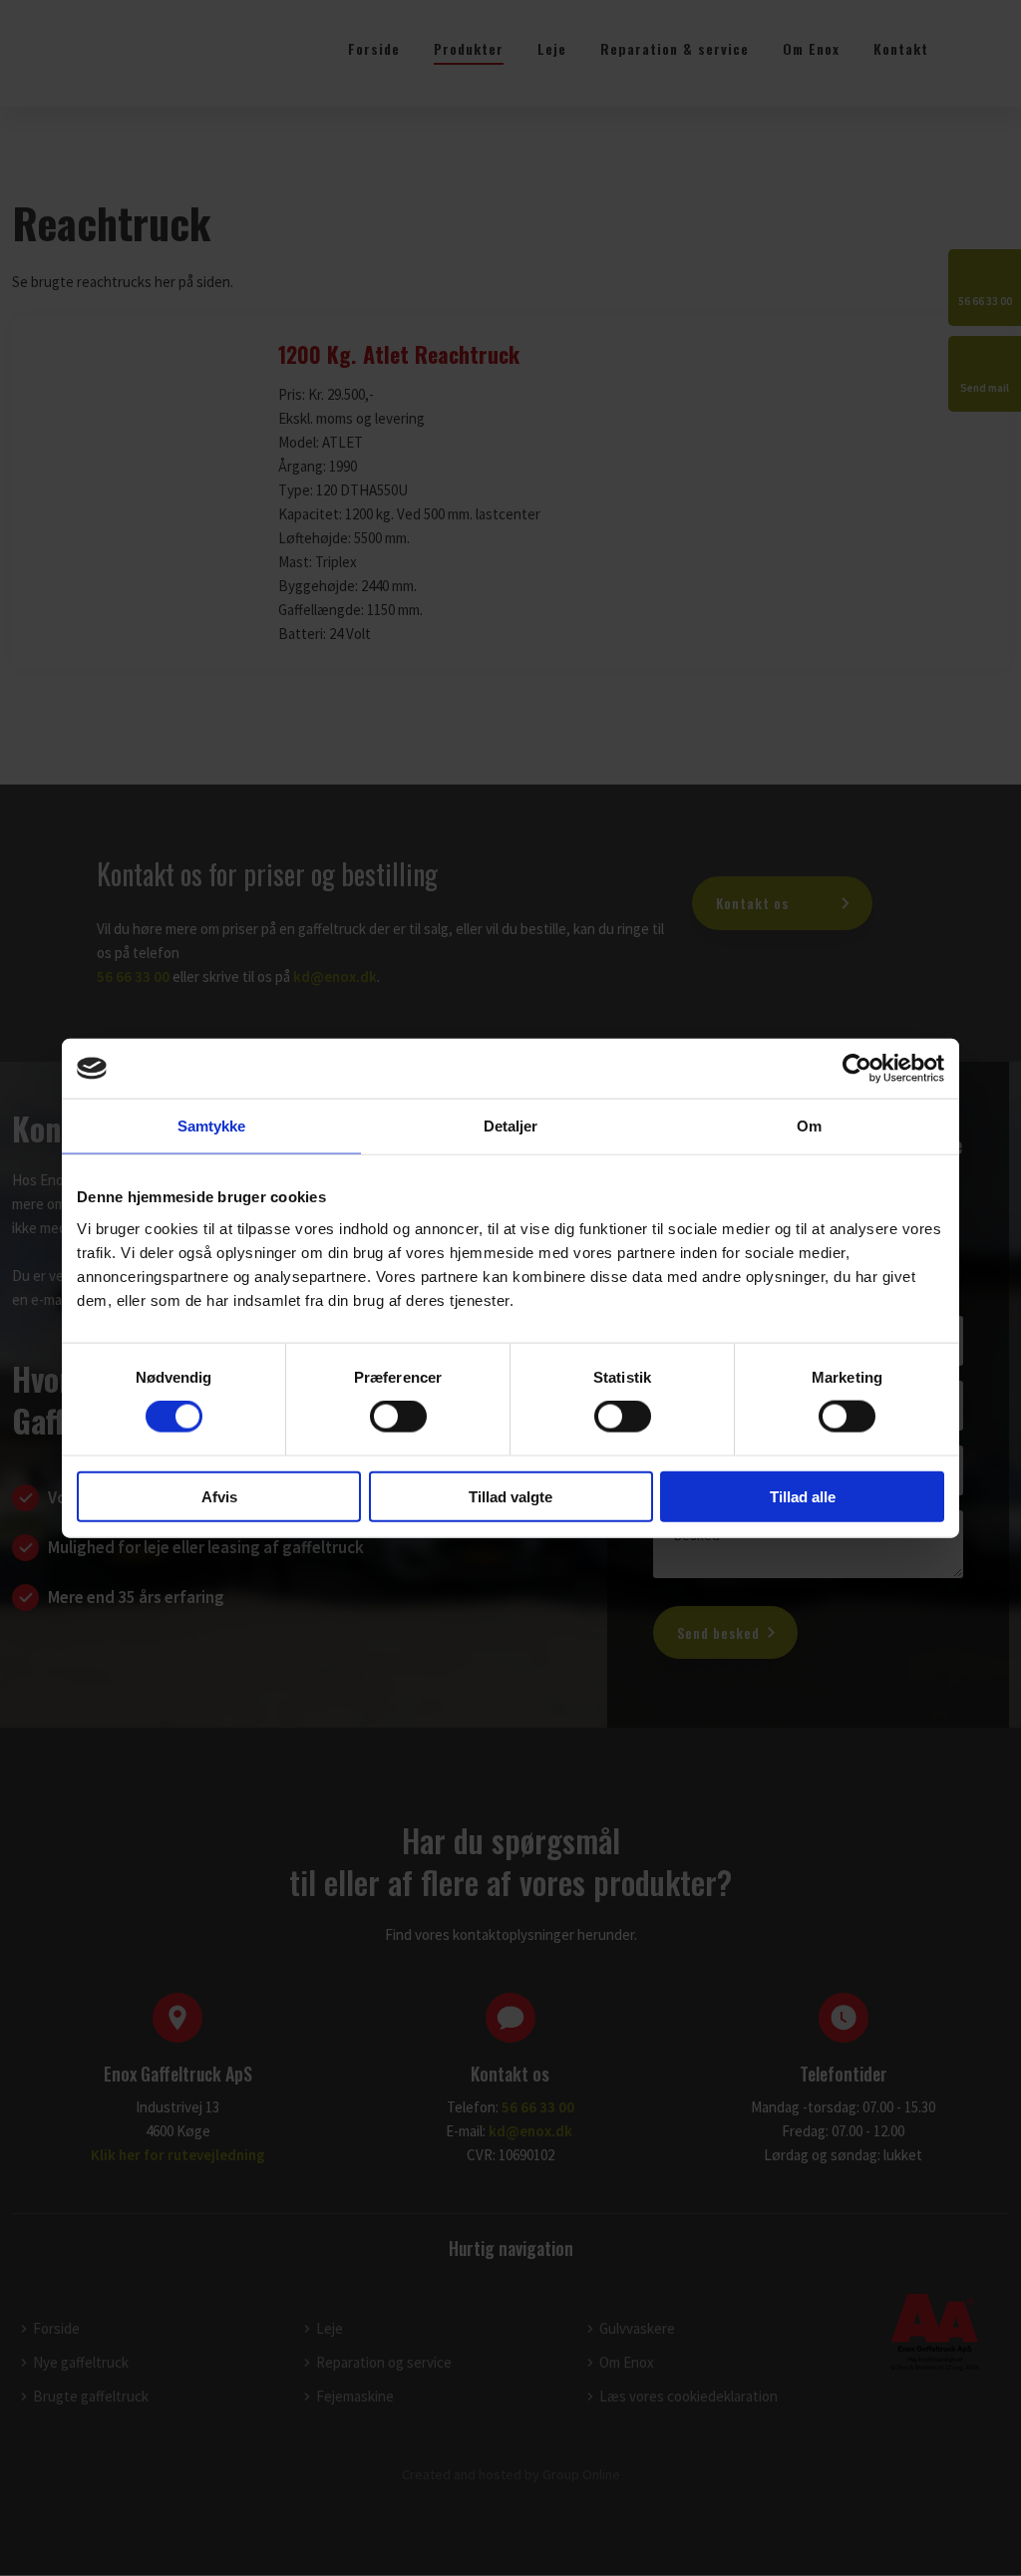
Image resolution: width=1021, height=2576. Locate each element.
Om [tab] (809, 1126)
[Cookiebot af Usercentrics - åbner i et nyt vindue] (857, 1069)
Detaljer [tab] (511, 1126)
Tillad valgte (510, 1496)
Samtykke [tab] (212, 1126)
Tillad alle (803, 1496)
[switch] (398, 1417)
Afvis (219, 1496)
